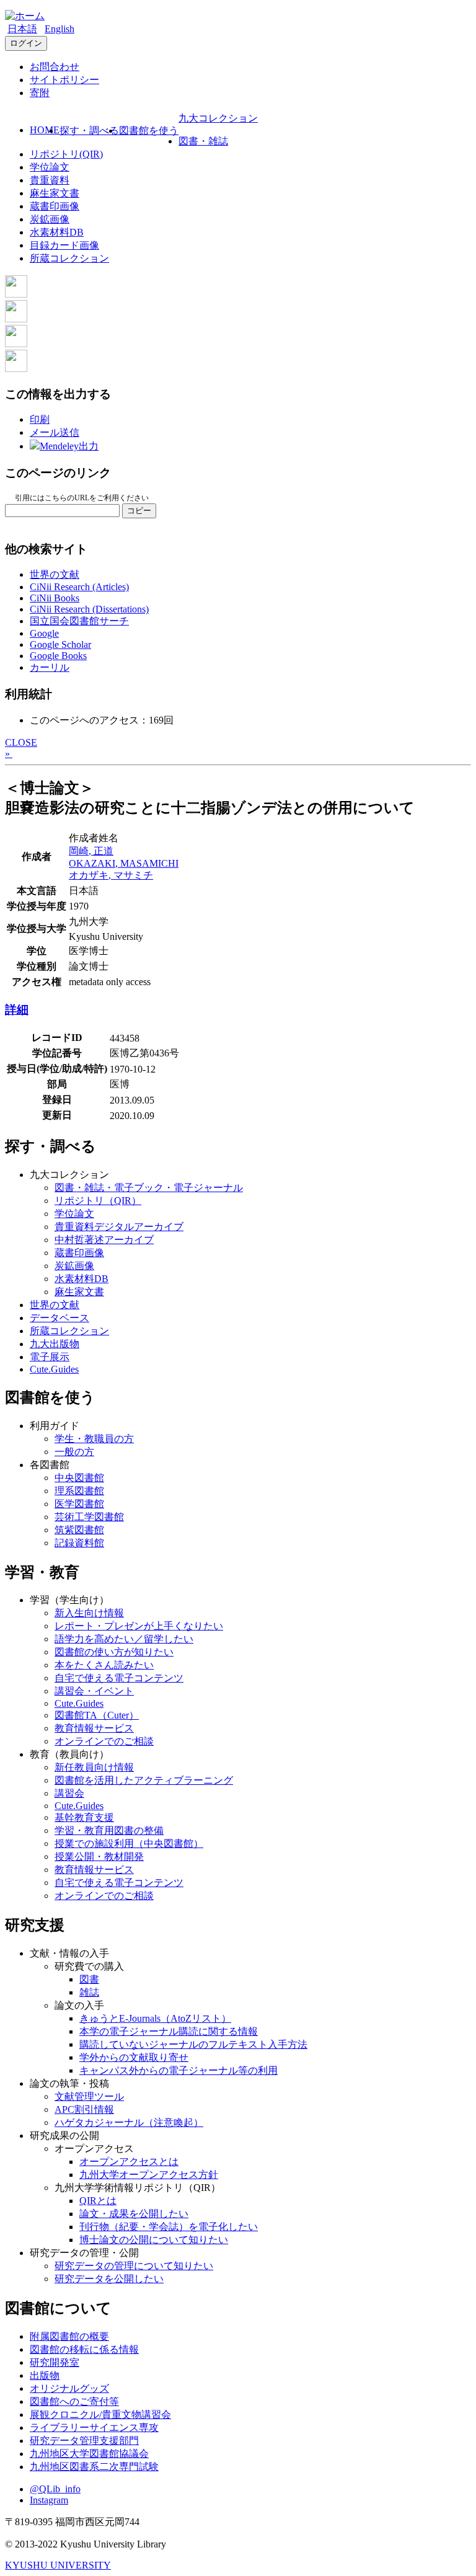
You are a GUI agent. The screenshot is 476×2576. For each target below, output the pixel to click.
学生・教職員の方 (94, 1439)
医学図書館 (79, 1504)
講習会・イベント (94, 1691)
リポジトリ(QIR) (66, 154)
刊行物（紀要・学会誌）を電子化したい (169, 2227)
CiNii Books (55, 598)
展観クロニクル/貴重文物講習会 (100, 2414)
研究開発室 (55, 2362)
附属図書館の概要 (69, 2336)
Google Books (58, 656)
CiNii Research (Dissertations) (89, 609)
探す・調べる (89, 131)
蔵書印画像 (55, 206)
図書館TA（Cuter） (97, 1715)
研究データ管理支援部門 (84, 2441)
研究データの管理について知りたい (134, 2266)
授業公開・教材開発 (99, 1857)
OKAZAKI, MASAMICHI (124, 863)
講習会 (69, 1793)
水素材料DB (57, 232)
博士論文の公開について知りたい (154, 2240)
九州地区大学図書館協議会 (89, 2454)
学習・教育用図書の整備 (109, 1830)
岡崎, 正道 (91, 851)
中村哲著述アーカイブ (104, 1240)
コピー (139, 511)
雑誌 (89, 1992)
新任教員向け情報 (94, 1767)
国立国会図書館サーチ (79, 621)
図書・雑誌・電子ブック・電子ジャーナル (149, 1188)
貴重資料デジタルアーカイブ (119, 1227)
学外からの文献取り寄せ (134, 2057)
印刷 (40, 419)
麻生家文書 (55, 193)
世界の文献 (55, 574)
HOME (45, 130)
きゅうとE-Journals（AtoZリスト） (155, 2018)
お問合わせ (55, 67)
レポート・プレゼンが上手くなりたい (139, 1626)
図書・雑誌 (203, 141)
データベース (59, 1318)
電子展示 (50, 1357)
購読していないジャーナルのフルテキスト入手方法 (193, 2044)
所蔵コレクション (69, 258)
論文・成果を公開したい (134, 2214)
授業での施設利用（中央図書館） (129, 1843)
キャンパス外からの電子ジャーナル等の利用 (178, 2070)
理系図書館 (79, 1491)
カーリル (50, 667)
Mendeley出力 (69, 446)
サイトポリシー (64, 80)
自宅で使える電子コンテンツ (119, 1678)
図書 (89, 1979)
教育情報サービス (94, 1728)
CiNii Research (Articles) (79, 587)
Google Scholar (60, 644)
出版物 (45, 2375)
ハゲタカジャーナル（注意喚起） (129, 2122)
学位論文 (50, 167)
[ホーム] (25, 16)
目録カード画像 (64, 245)
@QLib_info (55, 2489)
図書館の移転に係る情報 (84, 2349)
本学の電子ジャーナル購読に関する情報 (169, 2031)
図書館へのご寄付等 (74, 2401)
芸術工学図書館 (89, 1517)
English (59, 29)
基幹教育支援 (84, 1817)
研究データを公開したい (109, 2279)
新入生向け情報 (89, 1613)
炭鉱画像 (50, 219)
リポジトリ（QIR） (98, 1201)
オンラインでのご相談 (104, 1741)
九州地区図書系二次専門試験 (94, 2467)
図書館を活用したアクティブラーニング (144, 1780)
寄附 (40, 93)
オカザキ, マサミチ (111, 875)
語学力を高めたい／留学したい (124, 1639)
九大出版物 (55, 1344)
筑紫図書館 (79, 1530)
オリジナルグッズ (69, 2388)
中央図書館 (79, 1478)
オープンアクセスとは (129, 2162)
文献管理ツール (89, 2096)
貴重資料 (50, 180)
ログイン (26, 43)
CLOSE (21, 742)
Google (44, 633)
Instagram (49, 2500)
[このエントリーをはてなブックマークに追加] (16, 344)
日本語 (22, 29)
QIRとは (98, 2201)
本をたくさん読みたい (104, 1665)
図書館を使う (149, 131)
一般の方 (74, 1452)
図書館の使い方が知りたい (114, 1652)
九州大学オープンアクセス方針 (149, 2175)
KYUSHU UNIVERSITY (58, 2565)
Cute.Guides (54, 1369)
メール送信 (55, 432)
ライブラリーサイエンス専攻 (94, 2428)
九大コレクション (218, 118)
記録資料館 (79, 1543)
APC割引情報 (84, 2109)
